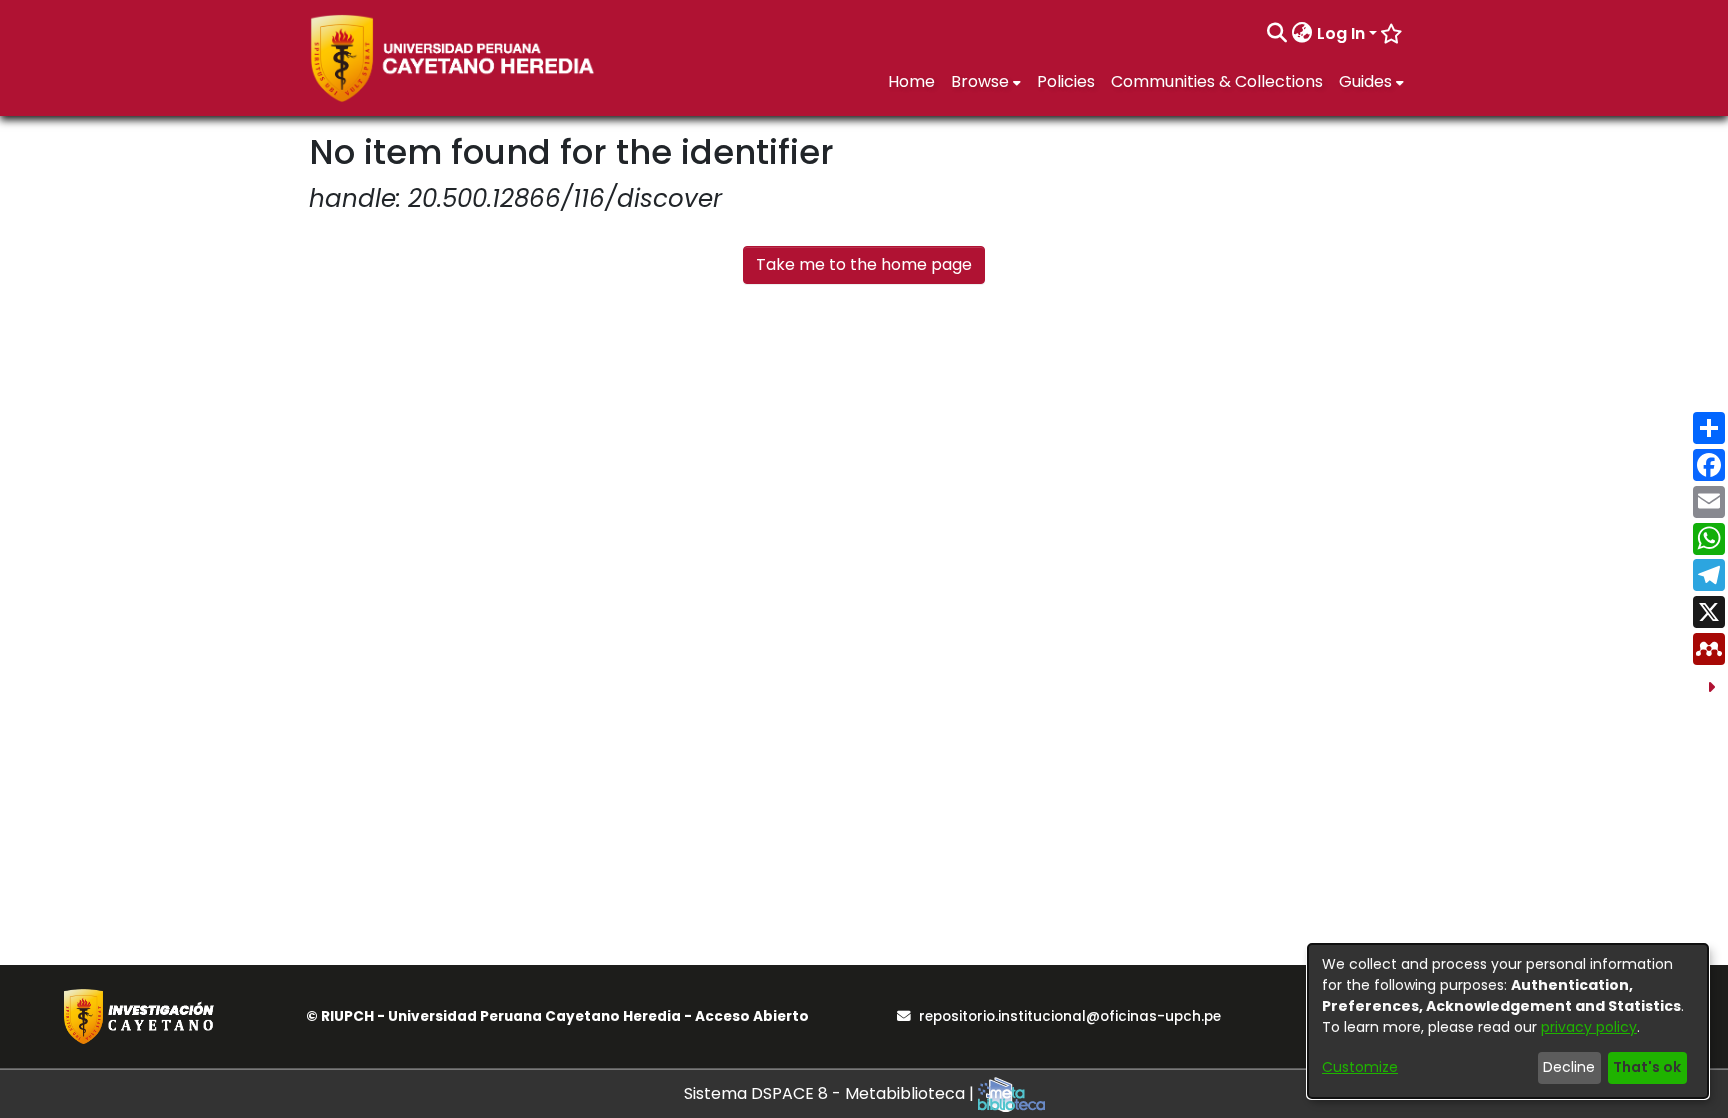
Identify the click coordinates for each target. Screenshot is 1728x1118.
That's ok (1647, 1067)
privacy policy (1589, 1027)
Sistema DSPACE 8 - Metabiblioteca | (831, 1093)
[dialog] (1508, 1021)
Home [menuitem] (911, 81)
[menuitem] (1302, 34)
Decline (1569, 1067)
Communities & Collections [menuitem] (1217, 81)
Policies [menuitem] (1066, 81)
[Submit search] (1277, 34)
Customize (1360, 1067)
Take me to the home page (864, 264)
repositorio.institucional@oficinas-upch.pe (1070, 1016)
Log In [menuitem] (1341, 33)
